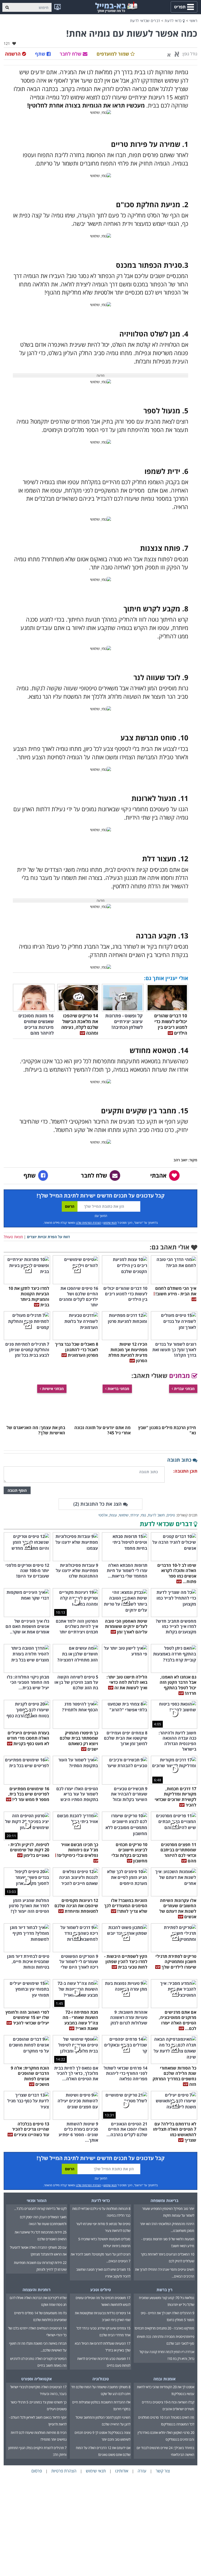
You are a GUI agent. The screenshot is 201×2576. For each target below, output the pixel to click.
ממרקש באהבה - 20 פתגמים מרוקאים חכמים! (164, 2328)
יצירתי (135, 1515)
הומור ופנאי (37, 2200)
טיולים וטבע (101, 2290)
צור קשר (163, 2471)
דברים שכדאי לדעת (145, 21)
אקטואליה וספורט (37, 2379)
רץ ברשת (164, 2290)
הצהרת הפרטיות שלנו (88, 1223)
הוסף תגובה (17, 1490)
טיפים (171, 1515)
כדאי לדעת (174, 21)
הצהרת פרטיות (64, 2471)
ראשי (193, 21)
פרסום (37, 2471)
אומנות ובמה (164, 2379)
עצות (113, 1515)
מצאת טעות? (13, 1237)
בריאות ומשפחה (164, 2200)
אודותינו (122, 2471)
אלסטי (103, 1515)
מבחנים (180, 1375)
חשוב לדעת (156, 1515)
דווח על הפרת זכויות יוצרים (48, 1237)
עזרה (142, 2471)
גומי (143, 1515)
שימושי (124, 1515)
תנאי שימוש (110, 1223)
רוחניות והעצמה (37, 2290)
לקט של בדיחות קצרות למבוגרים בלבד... (40, 2209)
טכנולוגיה (101, 2379)
